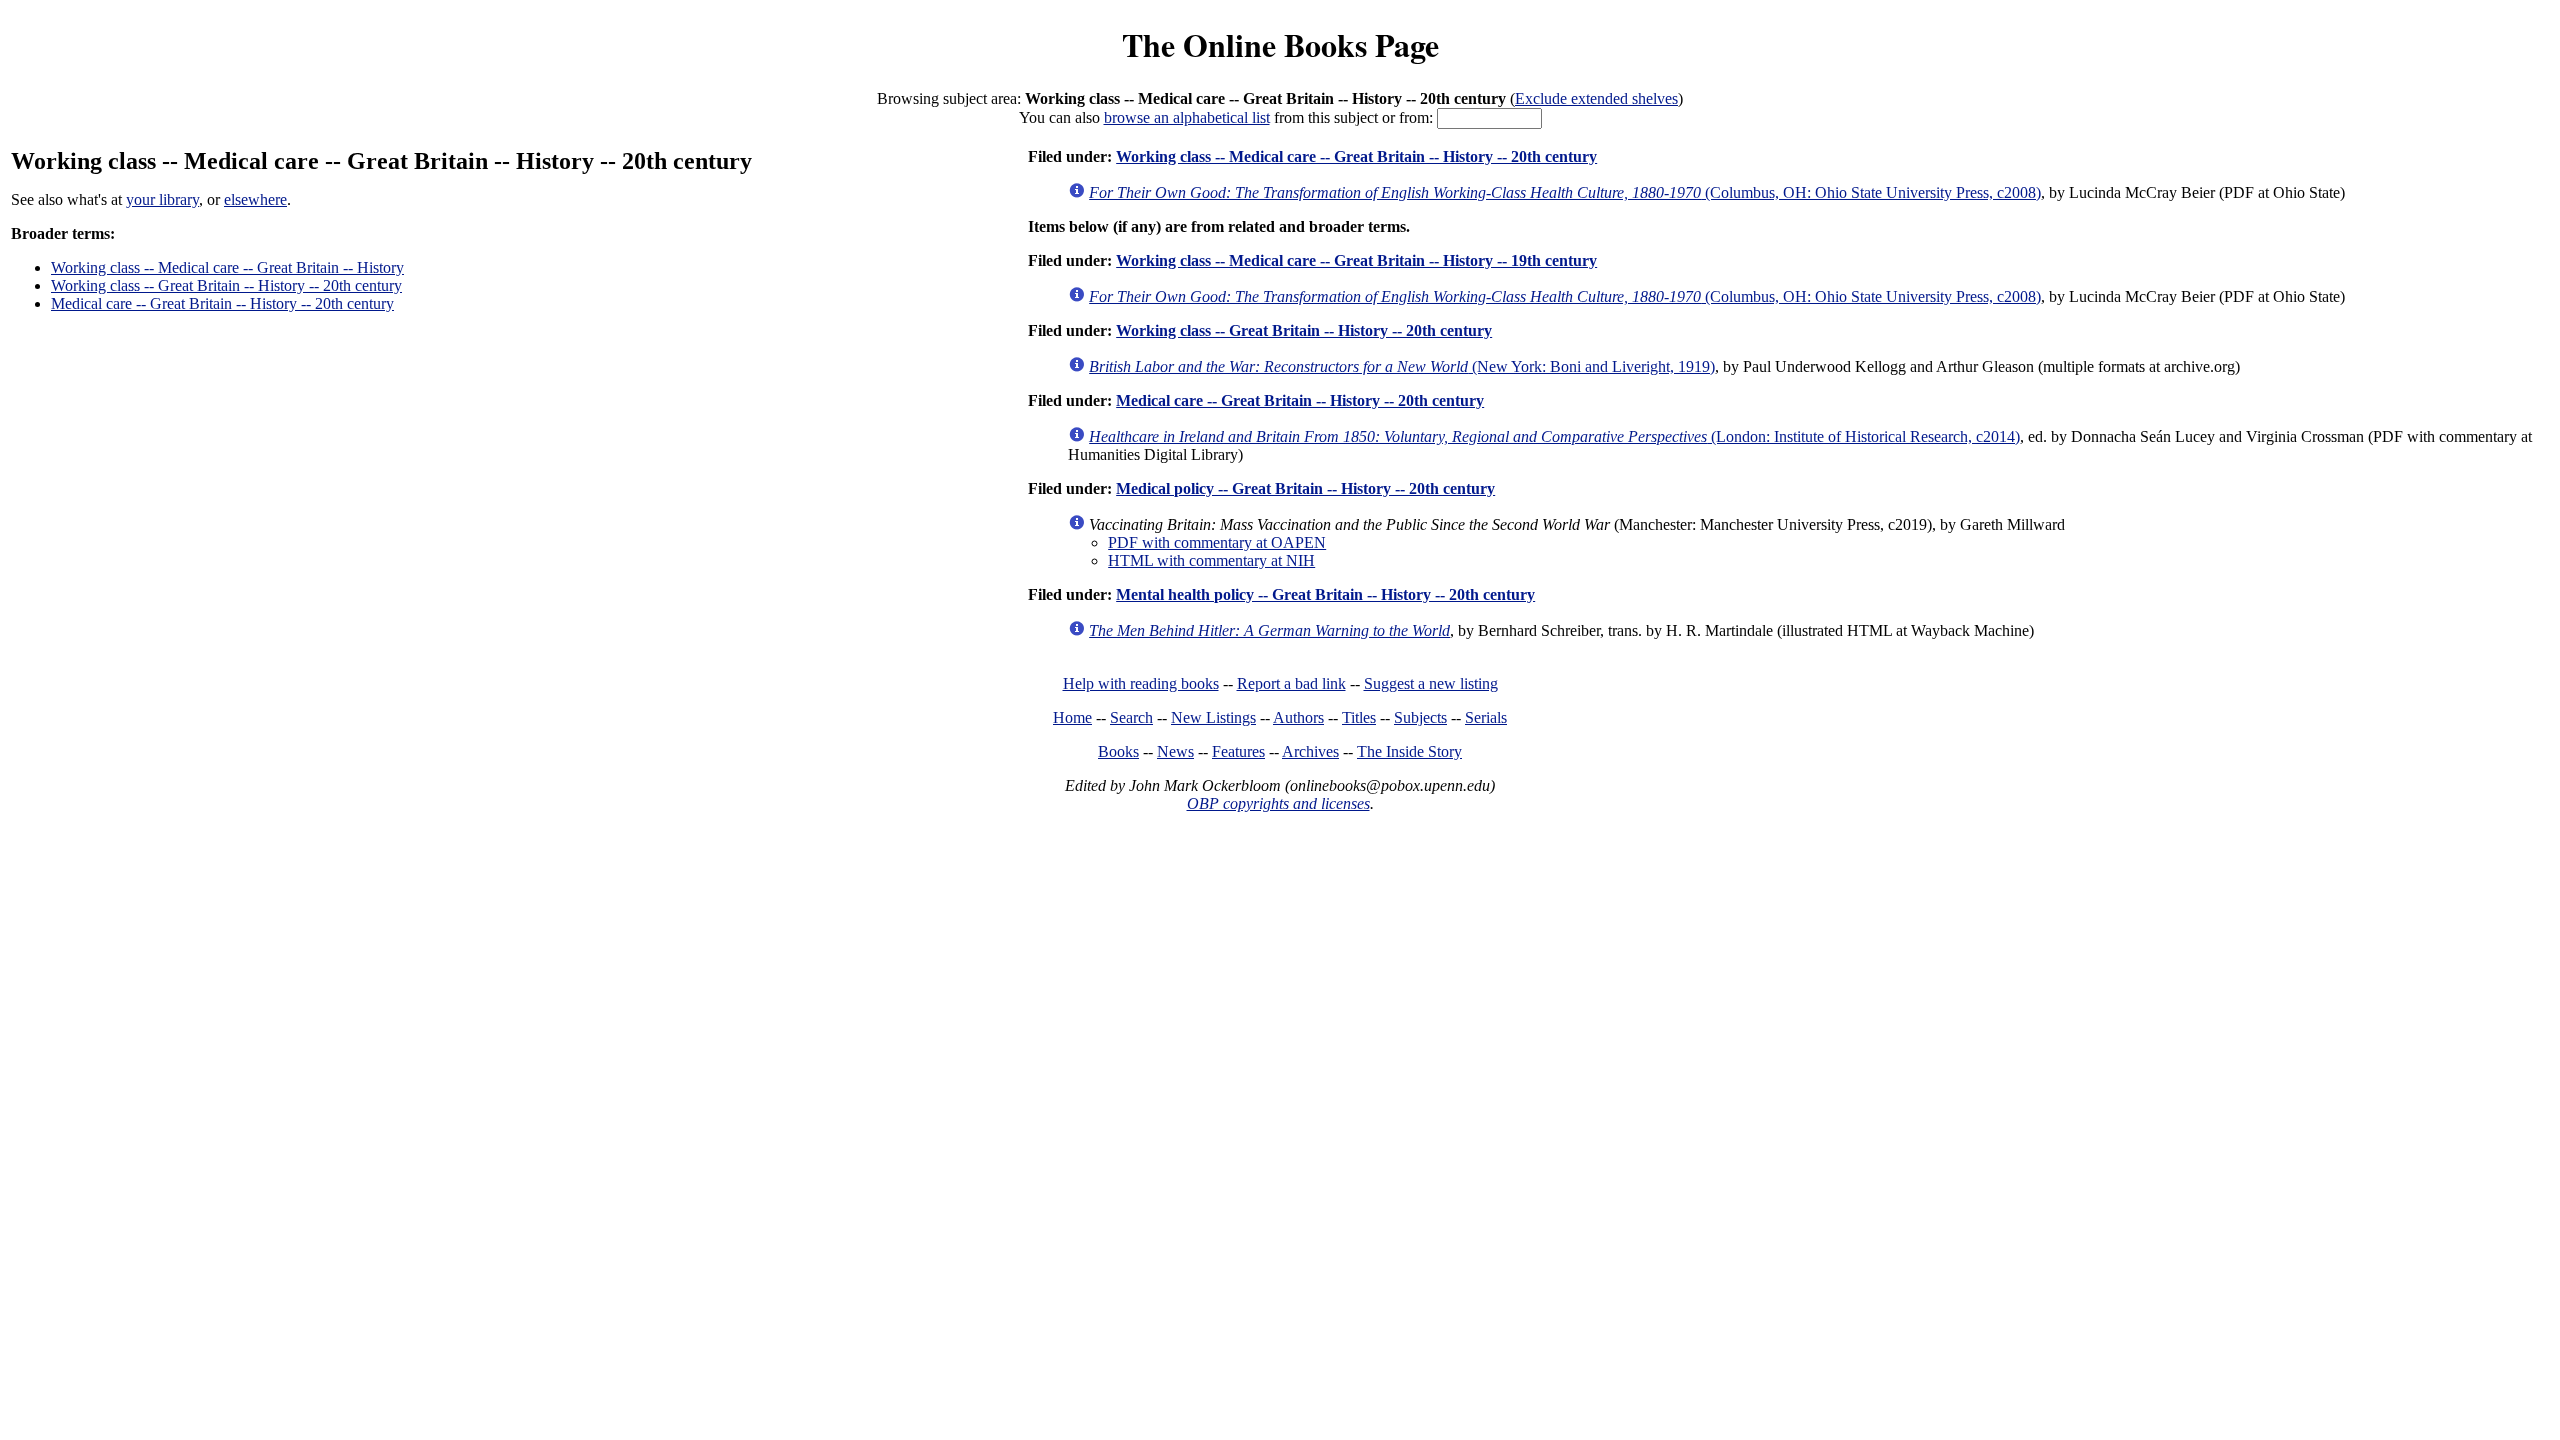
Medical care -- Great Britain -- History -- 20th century (222, 303)
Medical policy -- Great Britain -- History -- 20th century (1305, 488)
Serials (1486, 717)
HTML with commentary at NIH (1211, 560)
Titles (1359, 717)
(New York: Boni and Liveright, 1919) (1402, 366)
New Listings (1213, 717)
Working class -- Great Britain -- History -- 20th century (226, 285)
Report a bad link (1291, 683)
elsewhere (255, 199)
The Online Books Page (1280, 44)
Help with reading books (1141, 683)
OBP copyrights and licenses (1278, 803)
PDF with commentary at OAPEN (1217, 542)
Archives (1310, 751)
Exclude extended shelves (1596, 98)
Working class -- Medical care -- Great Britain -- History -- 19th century (1356, 260)
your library (162, 199)
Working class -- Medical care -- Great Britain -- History (227, 267)
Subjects (1420, 717)
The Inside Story (1409, 751)
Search (1131, 717)
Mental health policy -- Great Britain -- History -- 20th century (1325, 594)
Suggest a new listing (1431, 683)
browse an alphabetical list (1187, 117)
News (1175, 751)
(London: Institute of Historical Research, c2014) (1554, 436)
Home (1072, 717)
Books (1118, 751)
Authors (1298, 717)
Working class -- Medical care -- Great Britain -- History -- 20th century (1356, 156)
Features (1238, 751)
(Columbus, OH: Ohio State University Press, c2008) (1565, 192)
